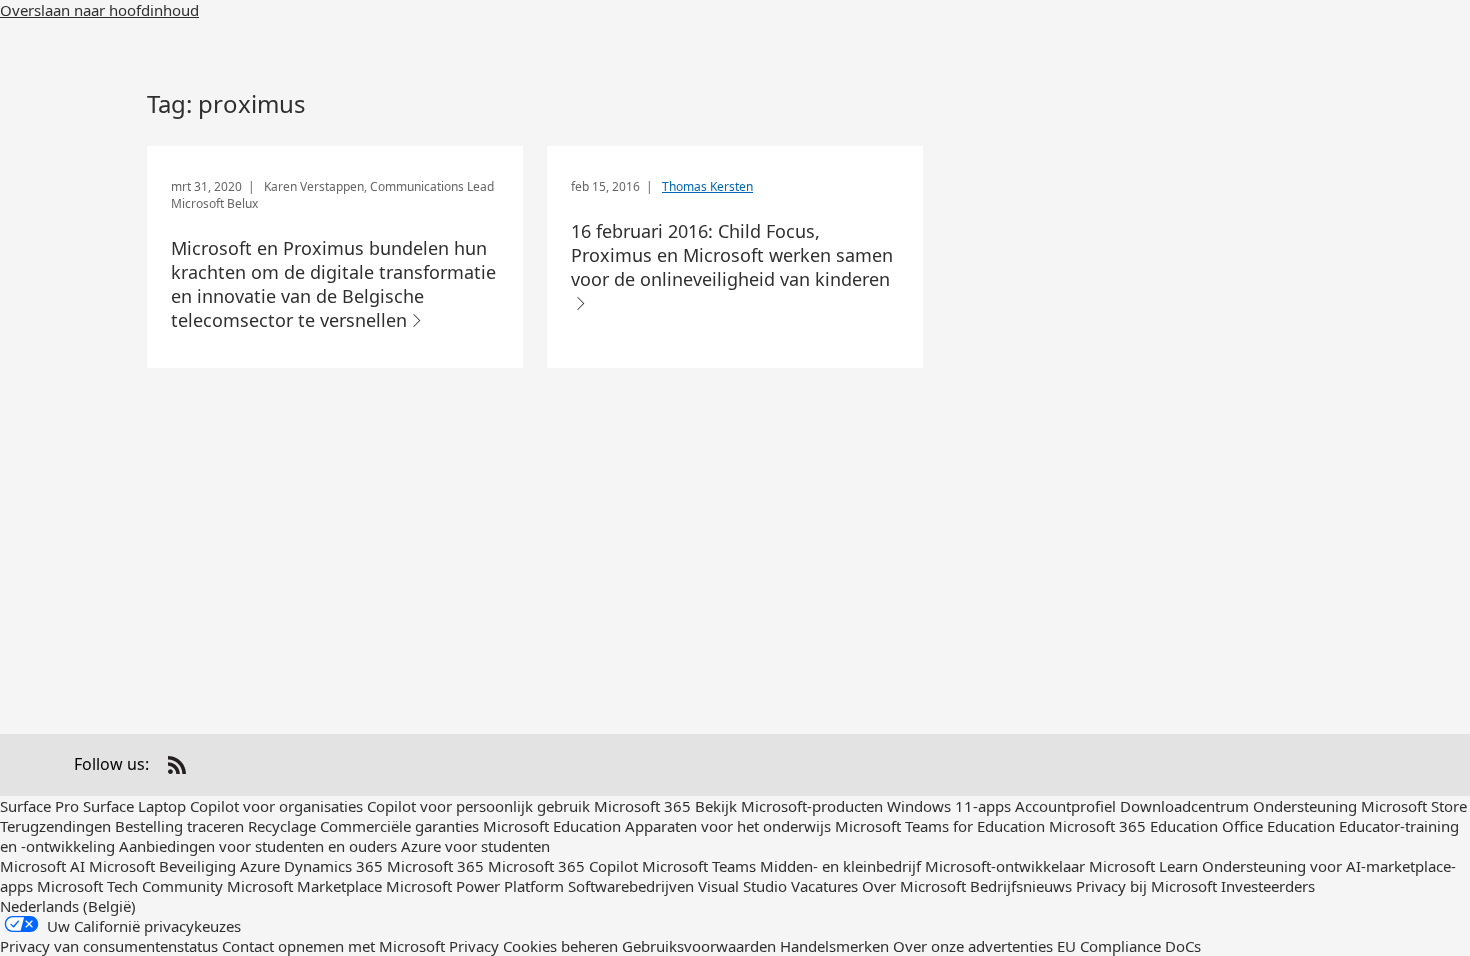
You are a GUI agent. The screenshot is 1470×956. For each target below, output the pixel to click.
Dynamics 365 (333, 866)
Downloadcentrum (1184, 806)
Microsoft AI (42, 866)
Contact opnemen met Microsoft (333, 946)
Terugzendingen (55, 826)
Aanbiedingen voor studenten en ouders (258, 846)
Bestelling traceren (179, 826)
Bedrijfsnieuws (1021, 886)
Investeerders (1268, 886)
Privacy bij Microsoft (1146, 886)
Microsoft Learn (1143, 866)
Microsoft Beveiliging (162, 866)
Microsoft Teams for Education (940, 826)
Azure (260, 866)
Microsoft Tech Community (130, 886)
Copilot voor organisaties (276, 806)
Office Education (1278, 826)
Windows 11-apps (949, 806)
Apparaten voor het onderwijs (728, 826)
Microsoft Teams (699, 866)
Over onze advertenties (973, 946)
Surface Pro (39, 806)
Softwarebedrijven (631, 886)
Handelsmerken (834, 946)
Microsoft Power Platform (475, 886)
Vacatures (824, 886)
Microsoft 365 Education (1133, 826)
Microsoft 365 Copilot (563, 866)
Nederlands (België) (68, 906)
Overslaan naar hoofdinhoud (99, 10)
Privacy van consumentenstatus (109, 946)
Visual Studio (742, 886)
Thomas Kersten (707, 186)
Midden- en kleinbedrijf (840, 866)
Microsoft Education (552, 826)
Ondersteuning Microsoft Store (1360, 806)
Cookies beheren (562, 946)
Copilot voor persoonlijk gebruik (478, 806)
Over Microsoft (914, 886)
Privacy (474, 946)
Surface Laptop (134, 806)
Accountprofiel (1065, 806)
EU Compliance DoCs (1129, 946)
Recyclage (284, 826)
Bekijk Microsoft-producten (789, 806)
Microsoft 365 (642, 806)
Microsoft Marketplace (304, 886)
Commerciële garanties (399, 826)
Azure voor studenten (475, 846)
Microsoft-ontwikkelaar (1005, 866)
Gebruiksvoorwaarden (699, 946)
